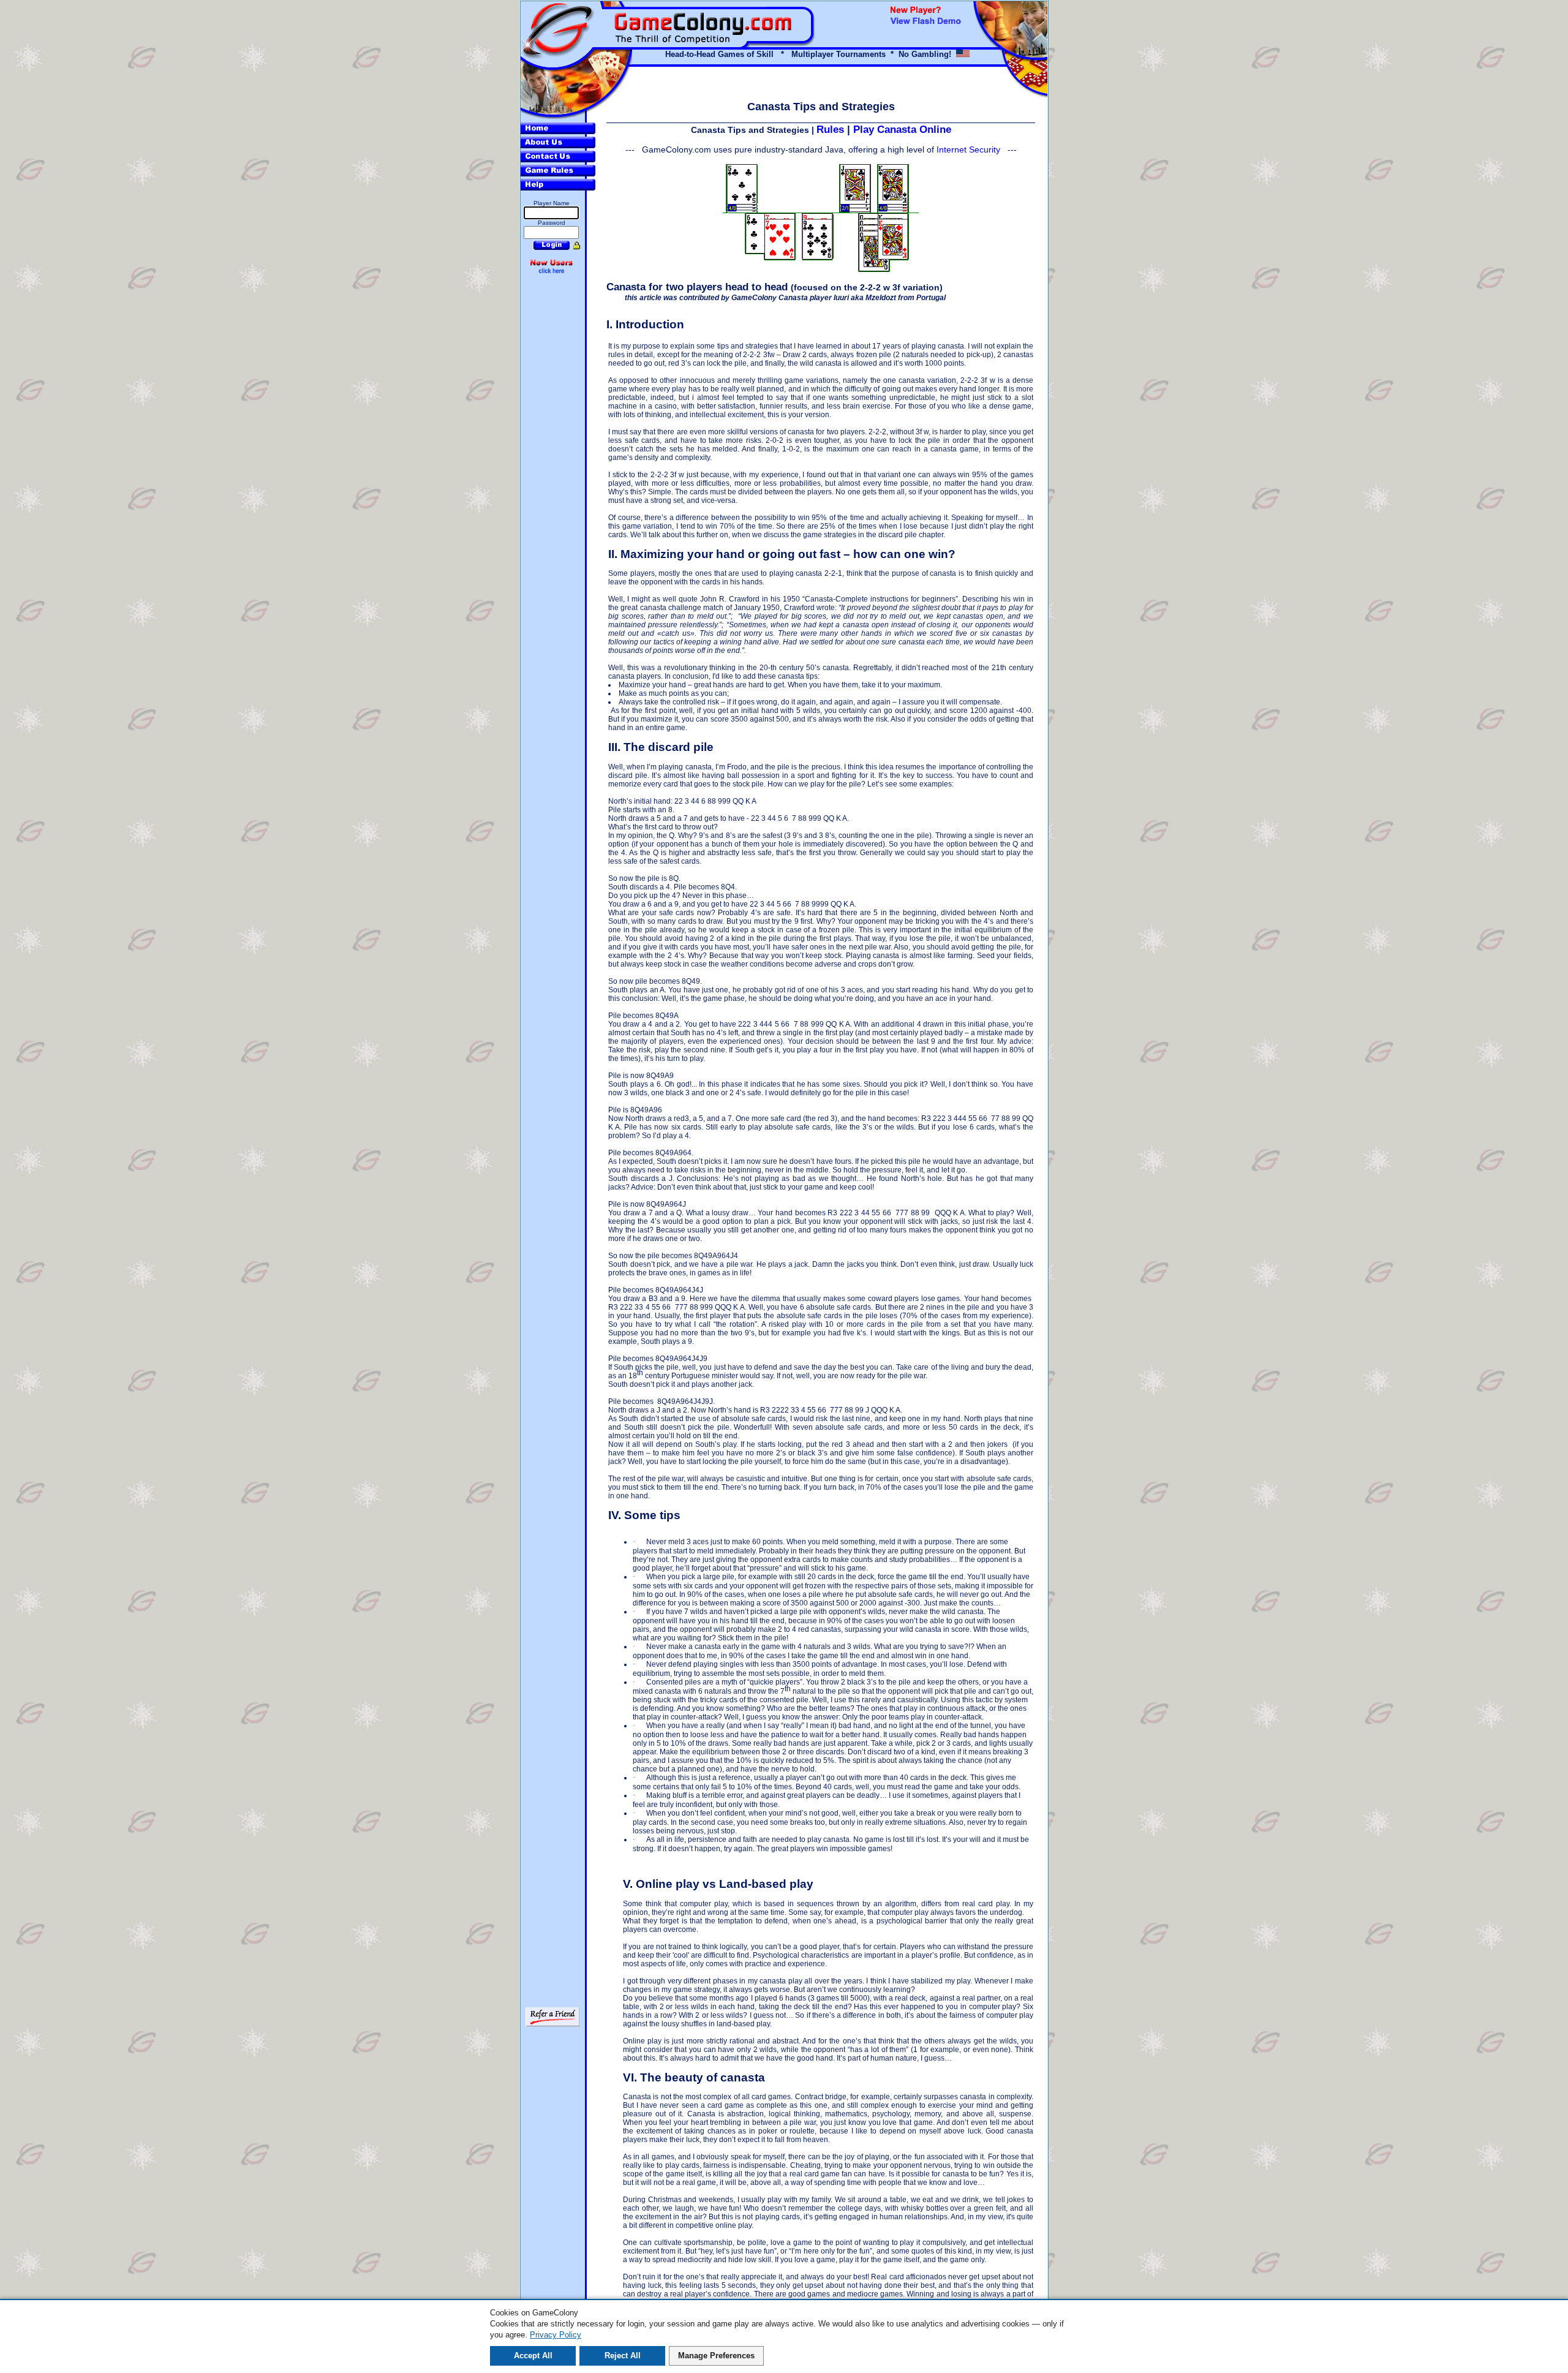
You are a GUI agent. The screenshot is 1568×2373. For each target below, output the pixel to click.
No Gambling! (925, 54)
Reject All (623, 2356)
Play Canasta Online (902, 129)
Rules (830, 129)
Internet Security (968, 149)
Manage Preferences (716, 2356)
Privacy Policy (556, 2335)
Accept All (533, 2356)
